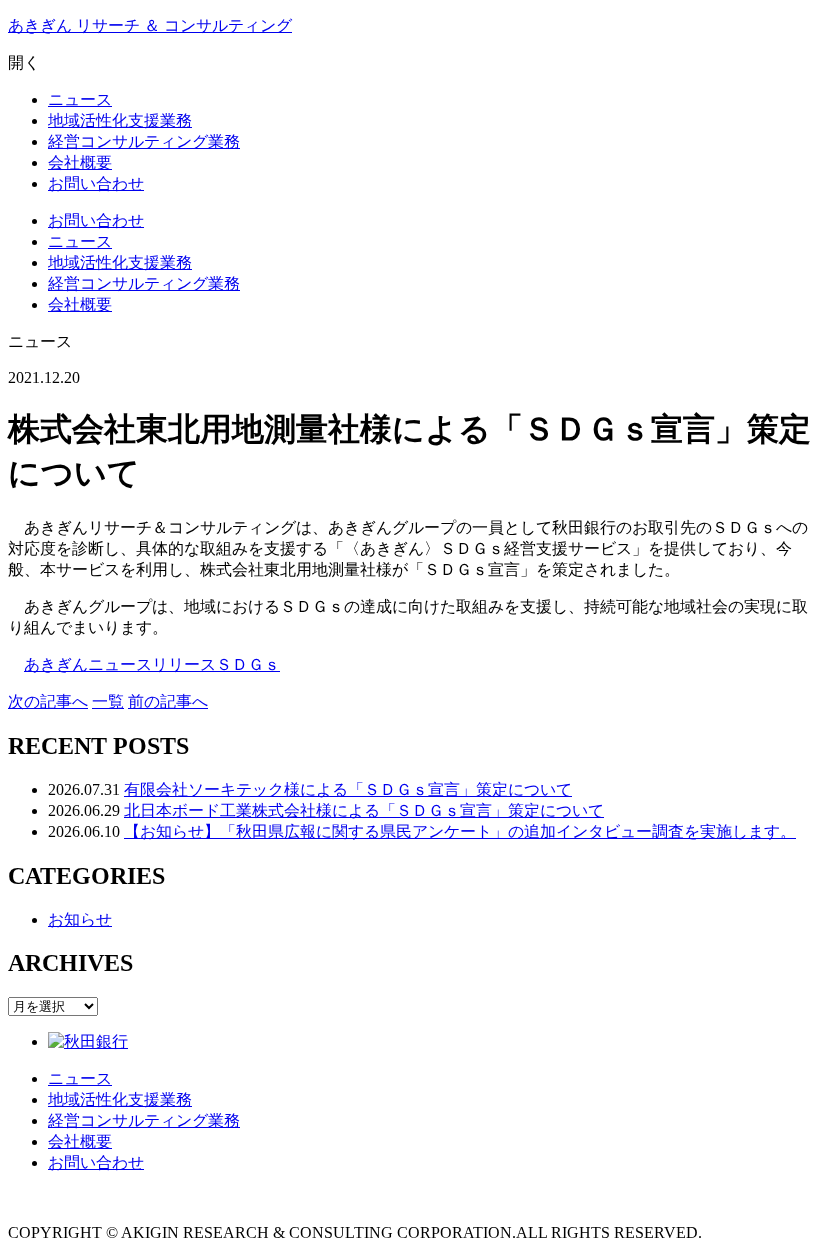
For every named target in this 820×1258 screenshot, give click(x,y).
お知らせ (80, 919)
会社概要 (80, 304)
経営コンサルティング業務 (144, 283)
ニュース (80, 241)
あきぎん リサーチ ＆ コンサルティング (150, 25)
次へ (48, 701)
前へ (168, 701)
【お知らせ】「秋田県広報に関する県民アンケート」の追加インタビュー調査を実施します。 (460, 831)
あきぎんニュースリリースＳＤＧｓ (152, 664)
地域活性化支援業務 (120, 262)
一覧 (108, 701)
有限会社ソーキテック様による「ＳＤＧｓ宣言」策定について (348, 789)
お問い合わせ (96, 220)
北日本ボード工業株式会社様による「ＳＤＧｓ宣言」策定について (364, 810)
